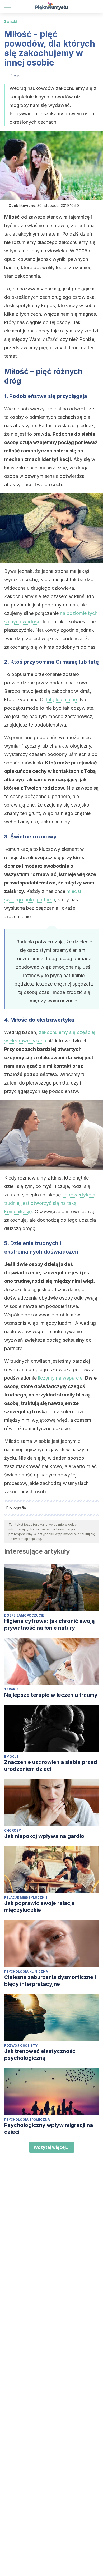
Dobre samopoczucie (24, 1615)
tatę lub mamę (61, 700)
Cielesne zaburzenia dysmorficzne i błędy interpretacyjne (50, 1981)
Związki (11, 21)
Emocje (11, 1756)
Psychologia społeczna (27, 2119)
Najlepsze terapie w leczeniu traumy (51, 1695)
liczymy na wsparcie (60, 1378)
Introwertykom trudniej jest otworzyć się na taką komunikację (50, 1203)
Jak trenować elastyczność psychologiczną (40, 2055)
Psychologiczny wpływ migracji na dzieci (49, 2129)
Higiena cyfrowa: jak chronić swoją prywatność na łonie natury (50, 1624)
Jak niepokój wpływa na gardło (44, 1836)
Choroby (13, 1830)
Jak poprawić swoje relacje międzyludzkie (39, 1907)
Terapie (11, 1689)
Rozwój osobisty (21, 2045)
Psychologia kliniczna (26, 1971)
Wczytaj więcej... (52, 2147)
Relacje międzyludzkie (26, 1898)
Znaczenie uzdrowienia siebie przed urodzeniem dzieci (51, 1766)
